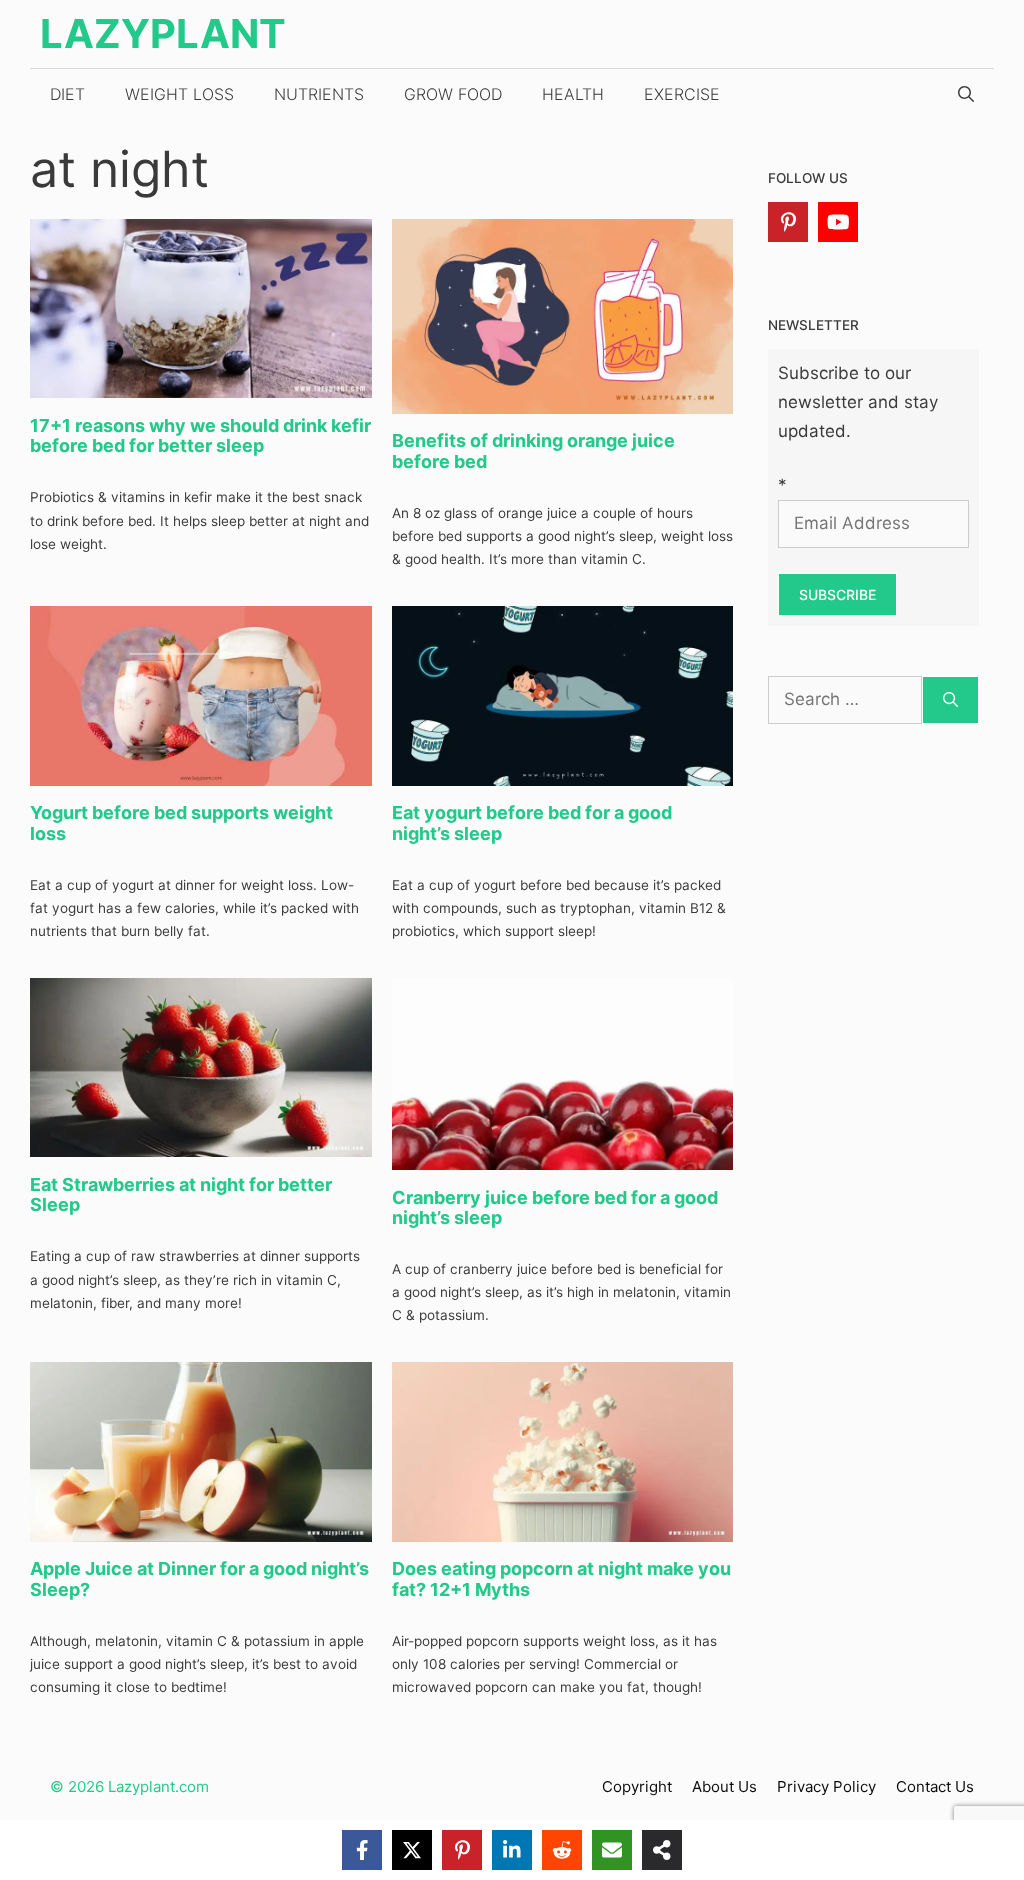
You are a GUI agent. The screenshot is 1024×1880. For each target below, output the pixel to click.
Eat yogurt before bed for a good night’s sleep (532, 823)
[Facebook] (362, 1850)
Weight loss (179, 94)
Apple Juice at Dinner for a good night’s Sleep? (199, 1579)
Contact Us (935, 1786)
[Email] (612, 1850)
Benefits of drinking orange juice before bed (533, 451)
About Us (724, 1786)
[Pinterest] (788, 222)
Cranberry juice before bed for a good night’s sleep (555, 1208)
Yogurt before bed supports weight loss (181, 823)
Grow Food (453, 94)
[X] (412, 1850)
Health (573, 94)
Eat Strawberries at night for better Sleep (181, 1195)
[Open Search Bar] (966, 94)
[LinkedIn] (512, 1850)
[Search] (950, 700)
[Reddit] (562, 1850)
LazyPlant (163, 33)
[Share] (662, 1850)
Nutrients (319, 94)
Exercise (682, 94)
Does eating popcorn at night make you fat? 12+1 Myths (561, 1579)
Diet (67, 94)
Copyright (637, 1786)
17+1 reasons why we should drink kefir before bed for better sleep (200, 436)
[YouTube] (838, 222)
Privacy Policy (826, 1786)
